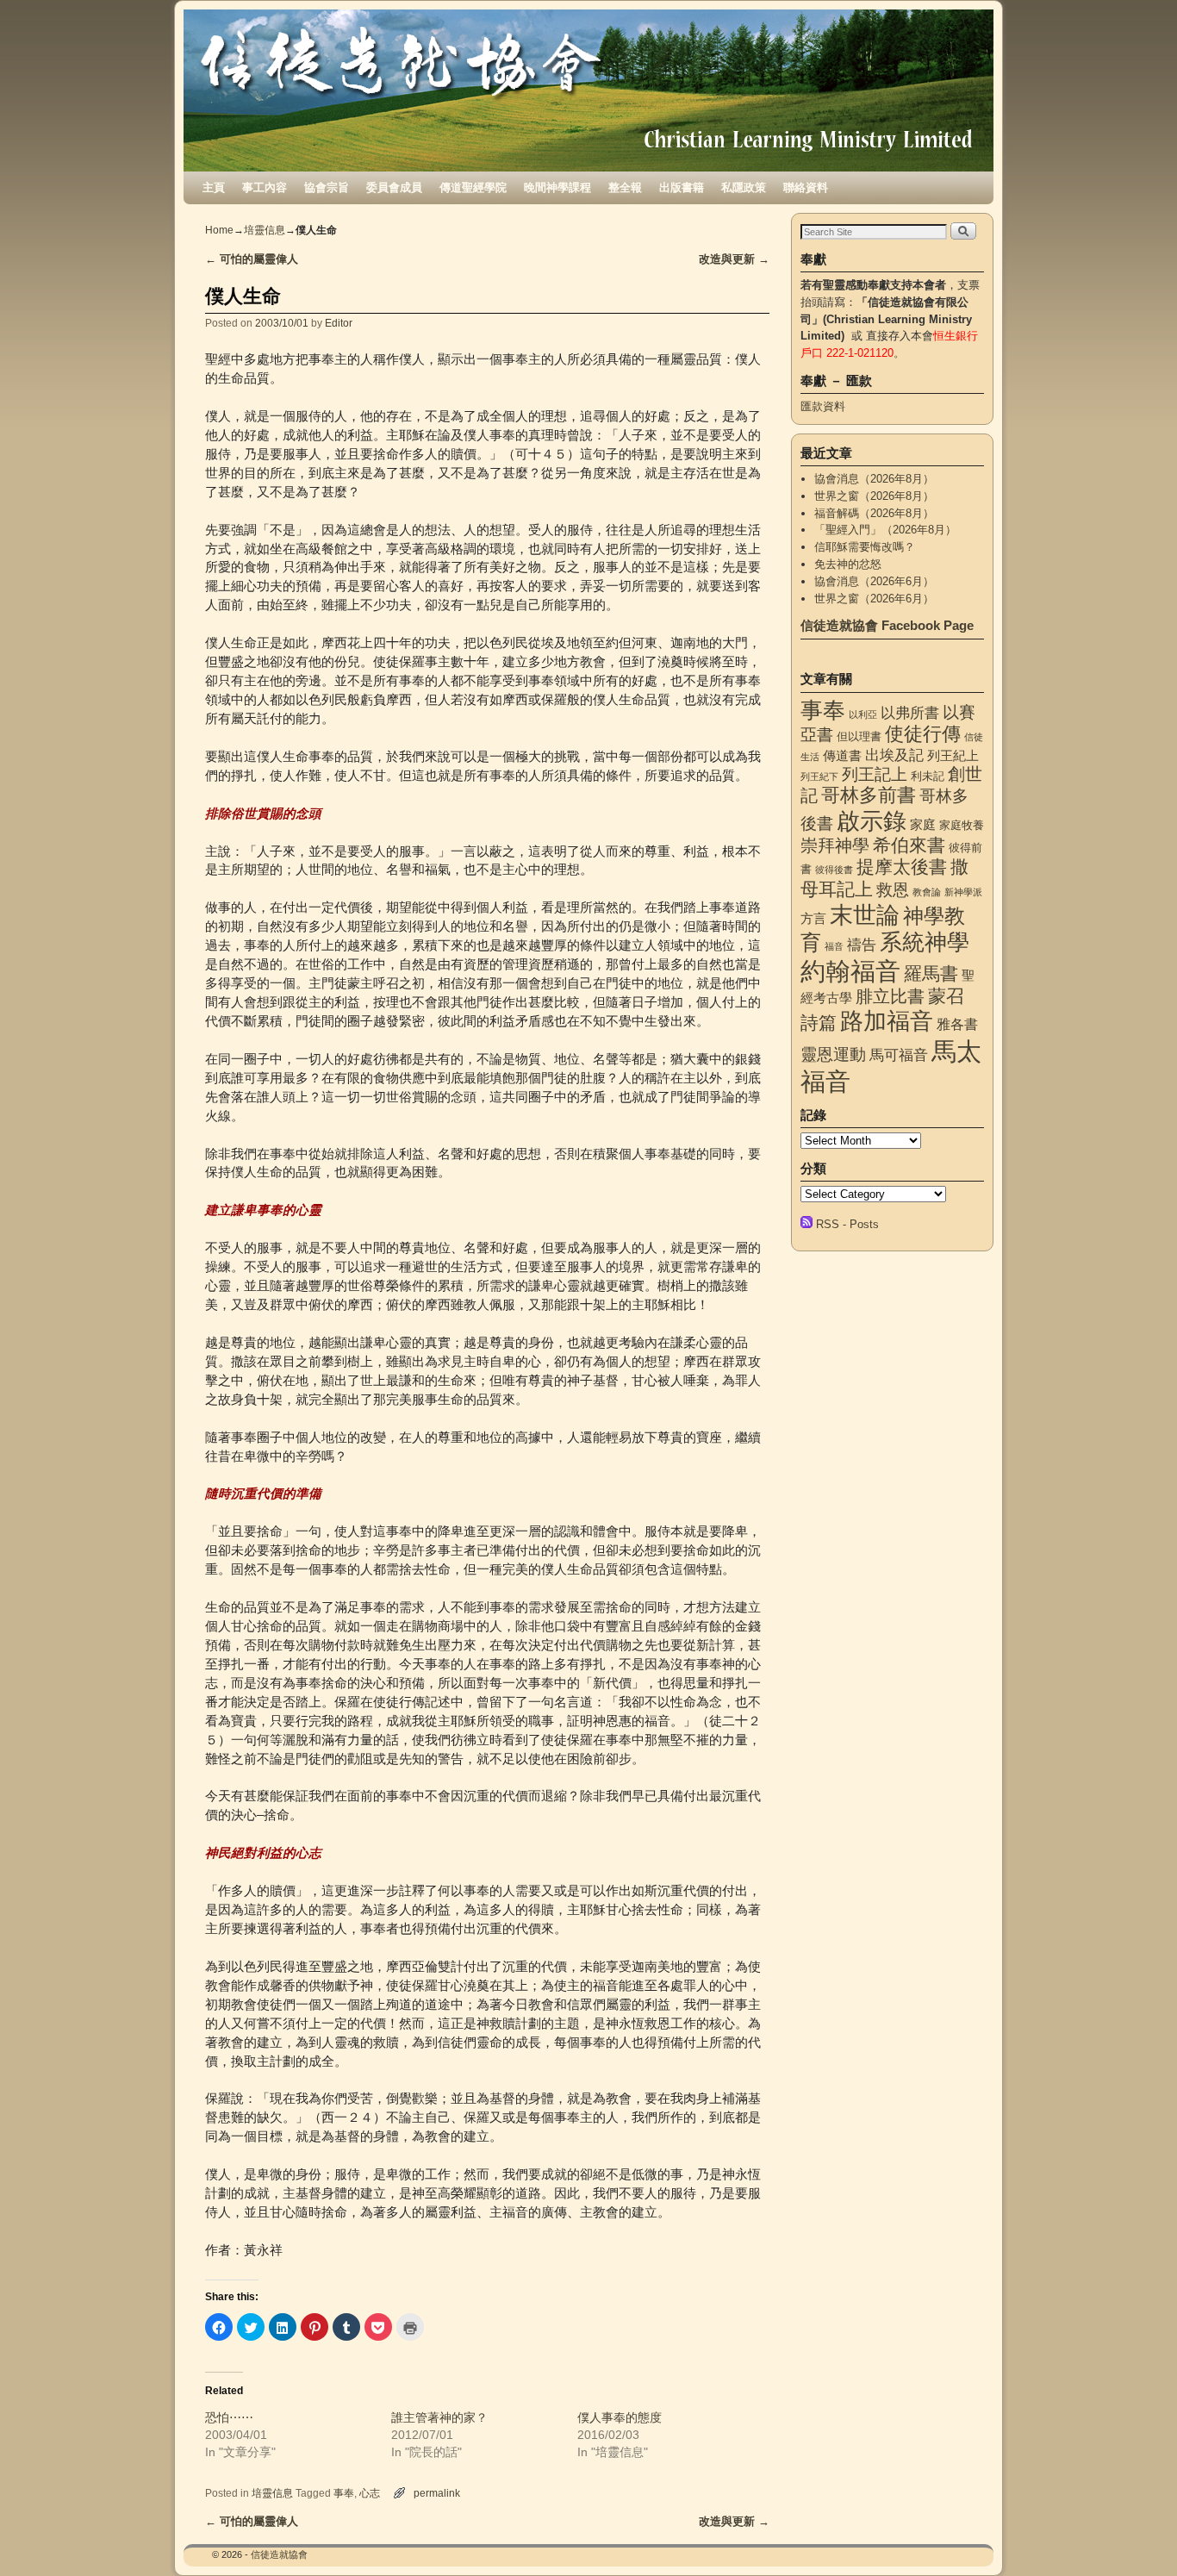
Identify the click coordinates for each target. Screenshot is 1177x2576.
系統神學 (925, 942)
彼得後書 (834, 870)
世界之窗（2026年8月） (874, 496)
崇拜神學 (835, 845)
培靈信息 (265, 230)
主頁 (214, 187)
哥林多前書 (869, 795)
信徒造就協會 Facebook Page (887, 625)
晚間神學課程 (557, 187)
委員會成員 (394, 187)
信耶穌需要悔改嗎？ (865, 547)
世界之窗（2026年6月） (874, 599)
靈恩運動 (833, 1054)
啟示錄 (872, 821)
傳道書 (842, 756)
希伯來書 (909, 845)
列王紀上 (953, 756)
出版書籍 (682, 187)
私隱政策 (744, 187)
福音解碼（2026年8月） (874, 513)
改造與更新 (734, 259)
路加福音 (887, 1021)
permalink (437, 2493)
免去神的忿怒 (848, 564)
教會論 (927, 892)
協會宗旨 (327, 187)
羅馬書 (931, 974)
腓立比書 (890, 996)
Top (1136, 2535)
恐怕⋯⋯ (229, 2417)
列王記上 (875, 774)
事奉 (344, 2493)
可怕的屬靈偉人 (252, 259)
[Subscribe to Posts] (806, 1224)
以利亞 (863, 714)
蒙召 (946, 996)
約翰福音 (850, 971)
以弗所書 (910, 713)
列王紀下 (819, 777)
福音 (834, 946)
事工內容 (265, 187)
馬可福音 (899, 1055)
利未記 (928, 776)
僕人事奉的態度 (620, 2417)
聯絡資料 (806, 187)
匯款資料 (823, 406)
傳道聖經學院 (473, 187)
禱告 (862, 945)
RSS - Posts (847, 1224)
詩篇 (819, 1023)
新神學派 (963, 892)
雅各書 (957, 1024)
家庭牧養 (962, 825)
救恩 (893, 890)
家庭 (923, 825)
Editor (339, 323)
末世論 (865, 915)
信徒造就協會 (279, 2554)
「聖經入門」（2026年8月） (885, 530)
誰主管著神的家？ (439, 2417)
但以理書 (859, 736)
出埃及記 (894, 755)
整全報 (625, 187)
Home (219, 230)
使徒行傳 (923, 734)
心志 (370, 2493)
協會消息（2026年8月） (874, 479)
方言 (813, 919)
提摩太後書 (902, 867)
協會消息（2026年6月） (874, 581)
